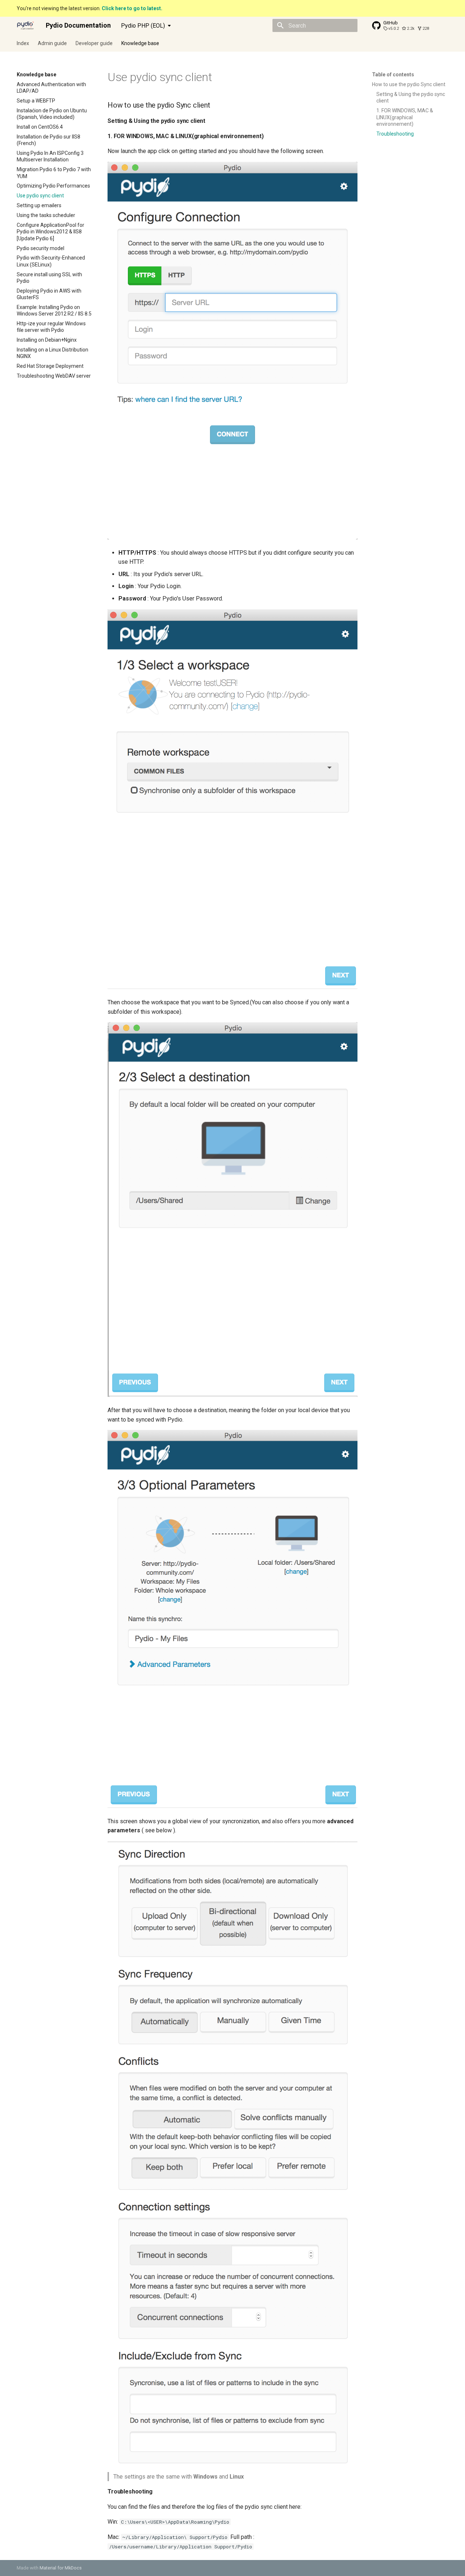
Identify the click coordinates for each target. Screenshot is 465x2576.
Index (23, 43)
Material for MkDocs (61, 2568)
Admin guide (52, 43)
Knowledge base (140, 43)
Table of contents (393, 75)
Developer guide (94, 43)
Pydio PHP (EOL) (143, 26)
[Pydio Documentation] (25, 25)
